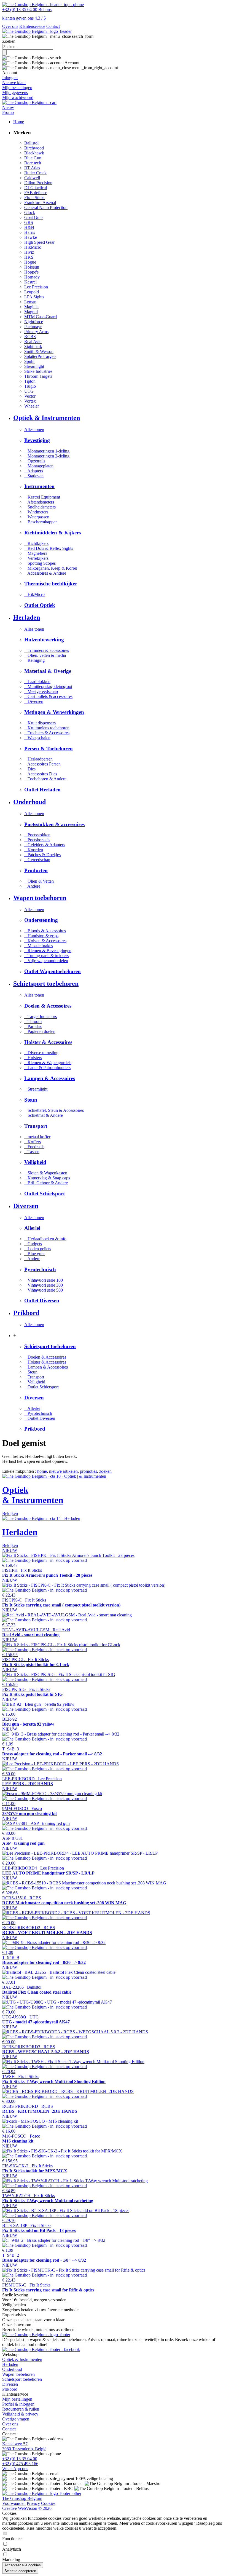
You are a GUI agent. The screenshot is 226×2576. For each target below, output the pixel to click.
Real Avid (33, 342)
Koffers (33, 1142)
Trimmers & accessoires (47, 650)
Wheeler (32, 406)
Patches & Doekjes (42, 855)
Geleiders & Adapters (45, 845)
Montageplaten (39, 466)
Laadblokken (37, 682)
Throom (33, 1021)
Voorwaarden (14, 2503)
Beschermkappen (41, 522)
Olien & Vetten (39, 881)
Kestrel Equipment (42, 497)
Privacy (33, 2503)
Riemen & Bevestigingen (48, 951)
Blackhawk (34, 153)
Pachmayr (33, 327)
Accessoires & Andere (45, 573)
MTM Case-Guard (41, 317)
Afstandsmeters (39, 502)
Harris (30, 232)
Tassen (32, 1152)
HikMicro (33, 247)
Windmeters (36, 512)
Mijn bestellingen (17, 2399)
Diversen (34, 701)
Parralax (33, 1026)
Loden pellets (38, 1249)
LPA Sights (34, 297)
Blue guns (35, 1254)
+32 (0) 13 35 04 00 (20, 2459)
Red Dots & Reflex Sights (49, 548)
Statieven (34, 476)
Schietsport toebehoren (22, 2379)
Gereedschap (37, 860)
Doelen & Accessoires (45, 1357)
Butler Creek (35, 173)
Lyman (30, 302)
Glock (30, 212)
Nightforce (34, 322)
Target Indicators (41, 1017)
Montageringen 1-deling (47, 451)
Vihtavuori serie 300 (44, 1285)
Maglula (31, 307)
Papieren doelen (40, 1031)
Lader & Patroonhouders (47, 1068)
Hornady (32, 277)
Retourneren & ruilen (21, 2409)
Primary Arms (36, 332)
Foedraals (34, 1147)
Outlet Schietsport (41, 1387)
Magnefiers (36, 553)
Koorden (34, 850)
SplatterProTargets (40, 356)
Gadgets (33, 1244)
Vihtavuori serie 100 (44, 1280)
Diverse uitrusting (41, 1053)
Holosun (32, 267)
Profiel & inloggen (18, 2404)
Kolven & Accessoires (45, 941)
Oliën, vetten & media (45, 655)
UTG (29, 391)
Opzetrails (35, 461)
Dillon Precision (38, 183)
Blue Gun (33, 158)
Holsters (33, 1058)
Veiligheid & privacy (20, 2414)
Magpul (31, 312)
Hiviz (29, 252)
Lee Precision (36, 287)
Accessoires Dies (41, 774)
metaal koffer (37, 1137)
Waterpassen (37, 517)
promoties (88, 1471)
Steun (31, 1372)
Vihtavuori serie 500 (44, 1290)
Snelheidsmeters (40, 507)
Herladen (10, 2364)
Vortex (30, 401)
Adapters (34, 471)
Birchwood (34, 148)
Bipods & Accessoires (45, 931)
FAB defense (36, 193)
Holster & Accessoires (45, 1362)
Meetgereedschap (41, 691)
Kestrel (30, 282)
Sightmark (33, 346)
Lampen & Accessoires (46, 1367)
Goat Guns (34, 217)
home (42, 1471)
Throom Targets (38, 376)
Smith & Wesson (39, 351)
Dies (30, 769)
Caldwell (32, 178)
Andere (32, 886)
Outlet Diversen (40, 1418)
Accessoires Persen (42, 764)
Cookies (48, 2503)
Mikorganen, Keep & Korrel (51, 568)
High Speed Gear (39, 242)
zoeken (105, 1471)
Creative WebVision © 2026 (27, 2508)
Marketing (11, 2560)
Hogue (30, 262)
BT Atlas (32, 168)
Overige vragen (16, 2419)
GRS (29, 222)
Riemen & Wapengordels (48, 1063)
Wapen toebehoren (18, 2374)
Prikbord (10, 2389)
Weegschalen (37, 738)
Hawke (31, 237)
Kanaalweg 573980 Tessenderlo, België (24, 2446)
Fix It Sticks (35, 198)
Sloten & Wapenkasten (46, 1173)
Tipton (30, 381)
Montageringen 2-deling (47, 456)
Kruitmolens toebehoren (47, 728)
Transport (34, 1377)
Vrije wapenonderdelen (46, 961)
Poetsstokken (37, 835)
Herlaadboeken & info (45, 1239)
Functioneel (12, 2539)
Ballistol (31, 143)
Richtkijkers (36, 543)
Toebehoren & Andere (45, 779)
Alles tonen (34, 429)
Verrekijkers (36, 558)
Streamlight (34, 366)
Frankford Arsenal (40, 203)
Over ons (10, 26)
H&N (29, 227)
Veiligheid (35, 1382)
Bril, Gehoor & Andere (46, 1183)
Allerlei (32, 1408)
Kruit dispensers (40, 723)
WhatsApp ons (15, 2469)
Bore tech (33, 163)
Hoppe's (31, 272)
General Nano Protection (46, 207)
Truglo (30, 386)
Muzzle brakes (39, 946)
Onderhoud (12, 2369)
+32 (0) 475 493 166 (20, 2464)
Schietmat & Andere (44, 1115)
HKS (29, 257)
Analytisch (12, 2549)
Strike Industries (38, 371)
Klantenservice (32, 26)
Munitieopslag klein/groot (48, 686)
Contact (53, 26)
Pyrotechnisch (38, 1413)
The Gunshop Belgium (22, 2498)
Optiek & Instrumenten (22, 2359)
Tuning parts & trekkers (46, 956)
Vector (30, 396)
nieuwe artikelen (63, 1471)
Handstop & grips (41, 936)
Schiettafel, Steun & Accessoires (54, 1110)
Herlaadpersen (38, 759)
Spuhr (29, 361)
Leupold (32, 292)
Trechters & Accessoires (47, 733)
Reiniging (34, 660)
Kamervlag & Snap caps (47, 1178)
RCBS (30, 337)
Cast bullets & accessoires (48, 696)
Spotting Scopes (40, 563)
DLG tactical (36, 188)
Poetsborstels (37, 840)
